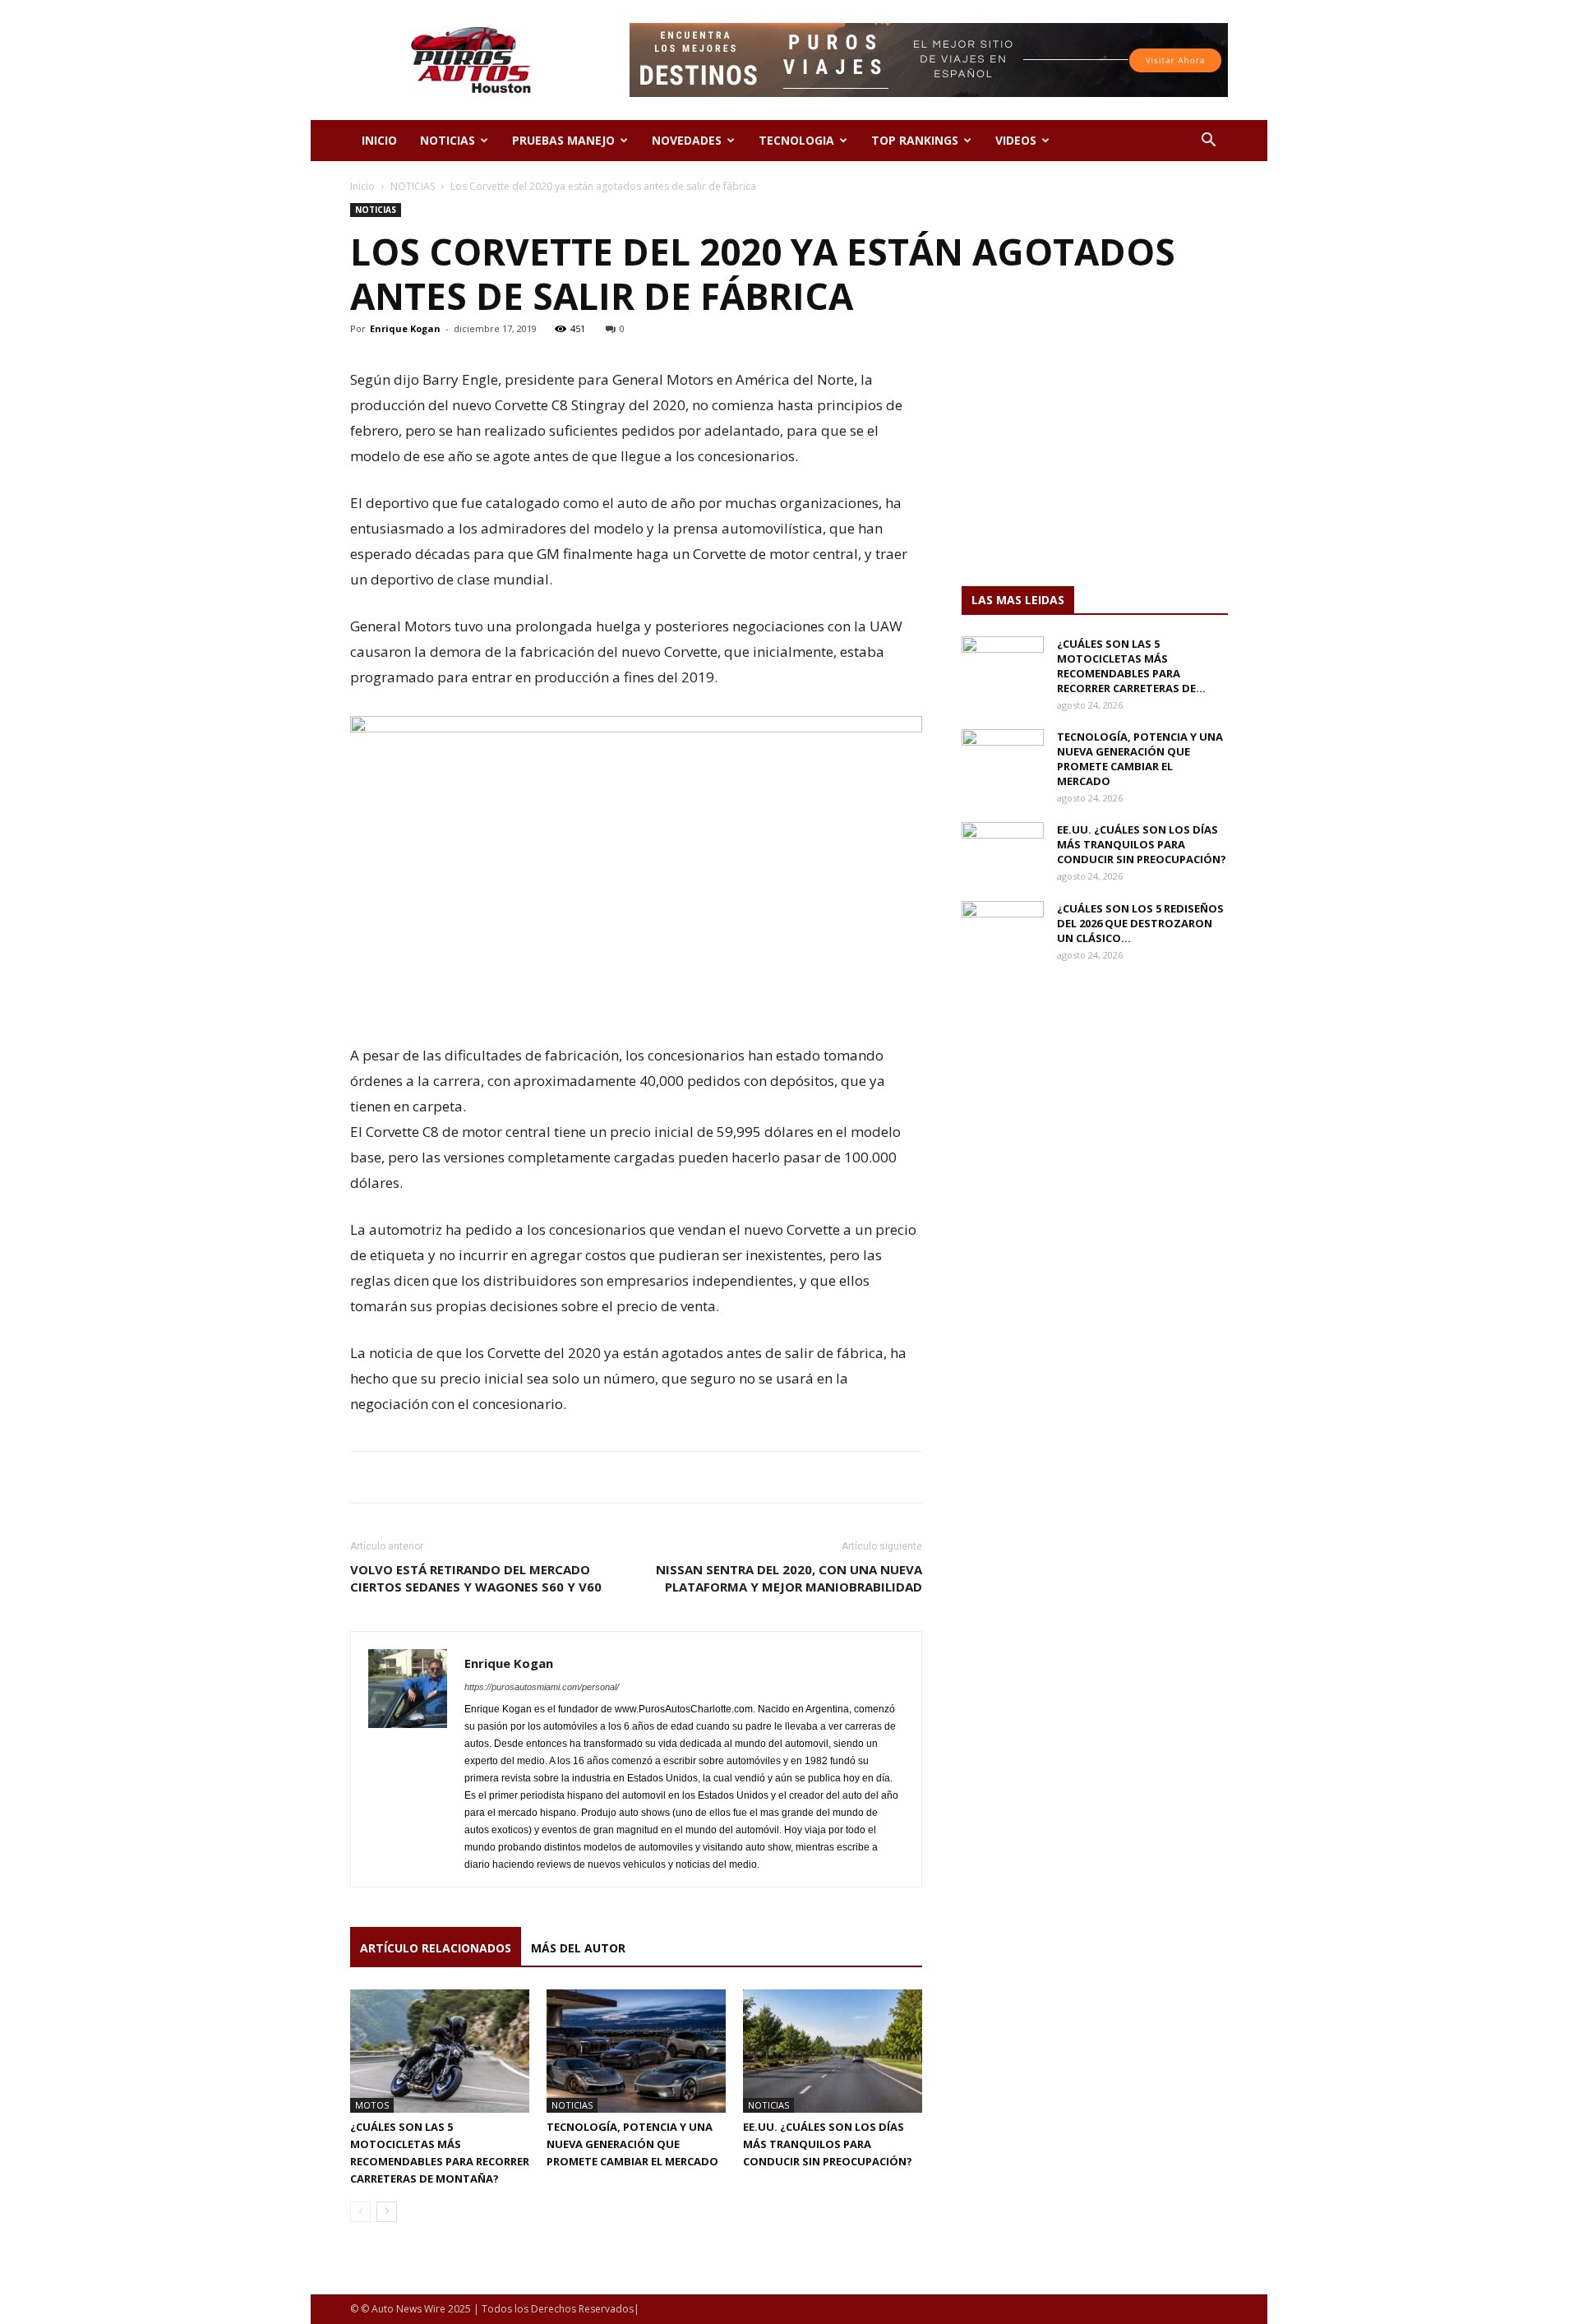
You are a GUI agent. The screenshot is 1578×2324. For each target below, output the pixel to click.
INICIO (379, 140)
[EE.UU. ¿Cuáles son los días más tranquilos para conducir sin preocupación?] (833, 2051)
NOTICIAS (448, 140)
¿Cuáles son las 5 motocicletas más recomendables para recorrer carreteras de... (1131, 666)
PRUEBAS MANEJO (563, 140)
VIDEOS (1016, 140)
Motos (372, 2105)
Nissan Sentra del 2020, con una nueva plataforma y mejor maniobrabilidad (789, 1578)
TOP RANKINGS (915, 140)
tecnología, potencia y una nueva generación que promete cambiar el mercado (632, 2144)
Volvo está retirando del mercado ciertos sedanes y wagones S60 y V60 (476, 1578)
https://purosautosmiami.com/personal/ (542, 1687)
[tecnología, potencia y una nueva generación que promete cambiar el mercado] (636, 2051)
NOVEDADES (687, 140)
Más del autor (578, 1948)
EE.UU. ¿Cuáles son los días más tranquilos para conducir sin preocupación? (828, 2144)
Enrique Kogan (405, 328)
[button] (1208, 142)
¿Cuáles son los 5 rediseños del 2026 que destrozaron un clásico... (1140, 923)
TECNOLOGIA (796, 140)
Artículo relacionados (436, 1948)
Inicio (362, 186)
